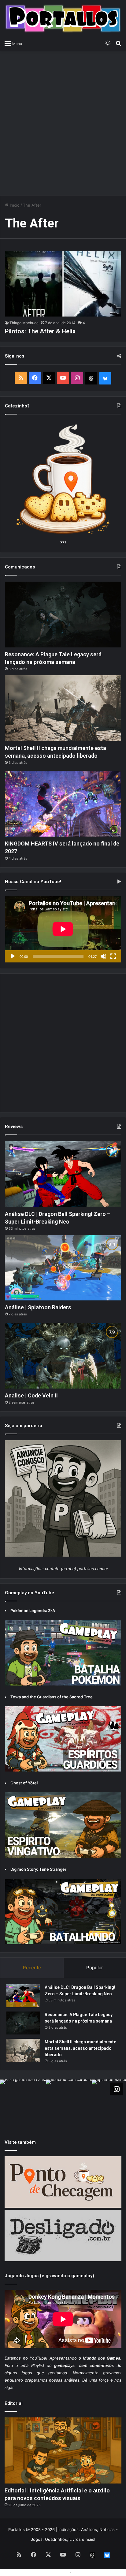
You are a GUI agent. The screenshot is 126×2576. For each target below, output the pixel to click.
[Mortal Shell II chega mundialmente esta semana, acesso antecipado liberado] (63, 708)
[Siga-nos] (117, 2089)
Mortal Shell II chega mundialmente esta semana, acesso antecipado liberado (80, 2048)
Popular (95, 1968)
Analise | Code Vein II (31, 1395)
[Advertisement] (63, 120)
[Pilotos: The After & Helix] (63, 284)
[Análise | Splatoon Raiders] (63, 1268)
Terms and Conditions (48, 2572)
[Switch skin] (108, 43)
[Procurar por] (118, 43)
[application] (63, 930)
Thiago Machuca (24, 323)
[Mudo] (103, 956)
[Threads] (91, 378)
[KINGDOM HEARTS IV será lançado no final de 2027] (63, 804)
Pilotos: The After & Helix (40, 331)
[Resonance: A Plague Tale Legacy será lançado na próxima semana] (63, 614)
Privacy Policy (86, 2572)
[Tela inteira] (113, 956)
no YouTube (35, 2358)
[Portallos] (63, 19)
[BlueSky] (105, 378)
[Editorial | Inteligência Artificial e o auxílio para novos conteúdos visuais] (63, 2450)
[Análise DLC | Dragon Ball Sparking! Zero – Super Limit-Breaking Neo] (63, 1174)
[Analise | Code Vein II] (63, 1355)
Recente (32, 1968)
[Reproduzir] (13, 956)
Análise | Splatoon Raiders (38, 1307)
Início (14, 205)
